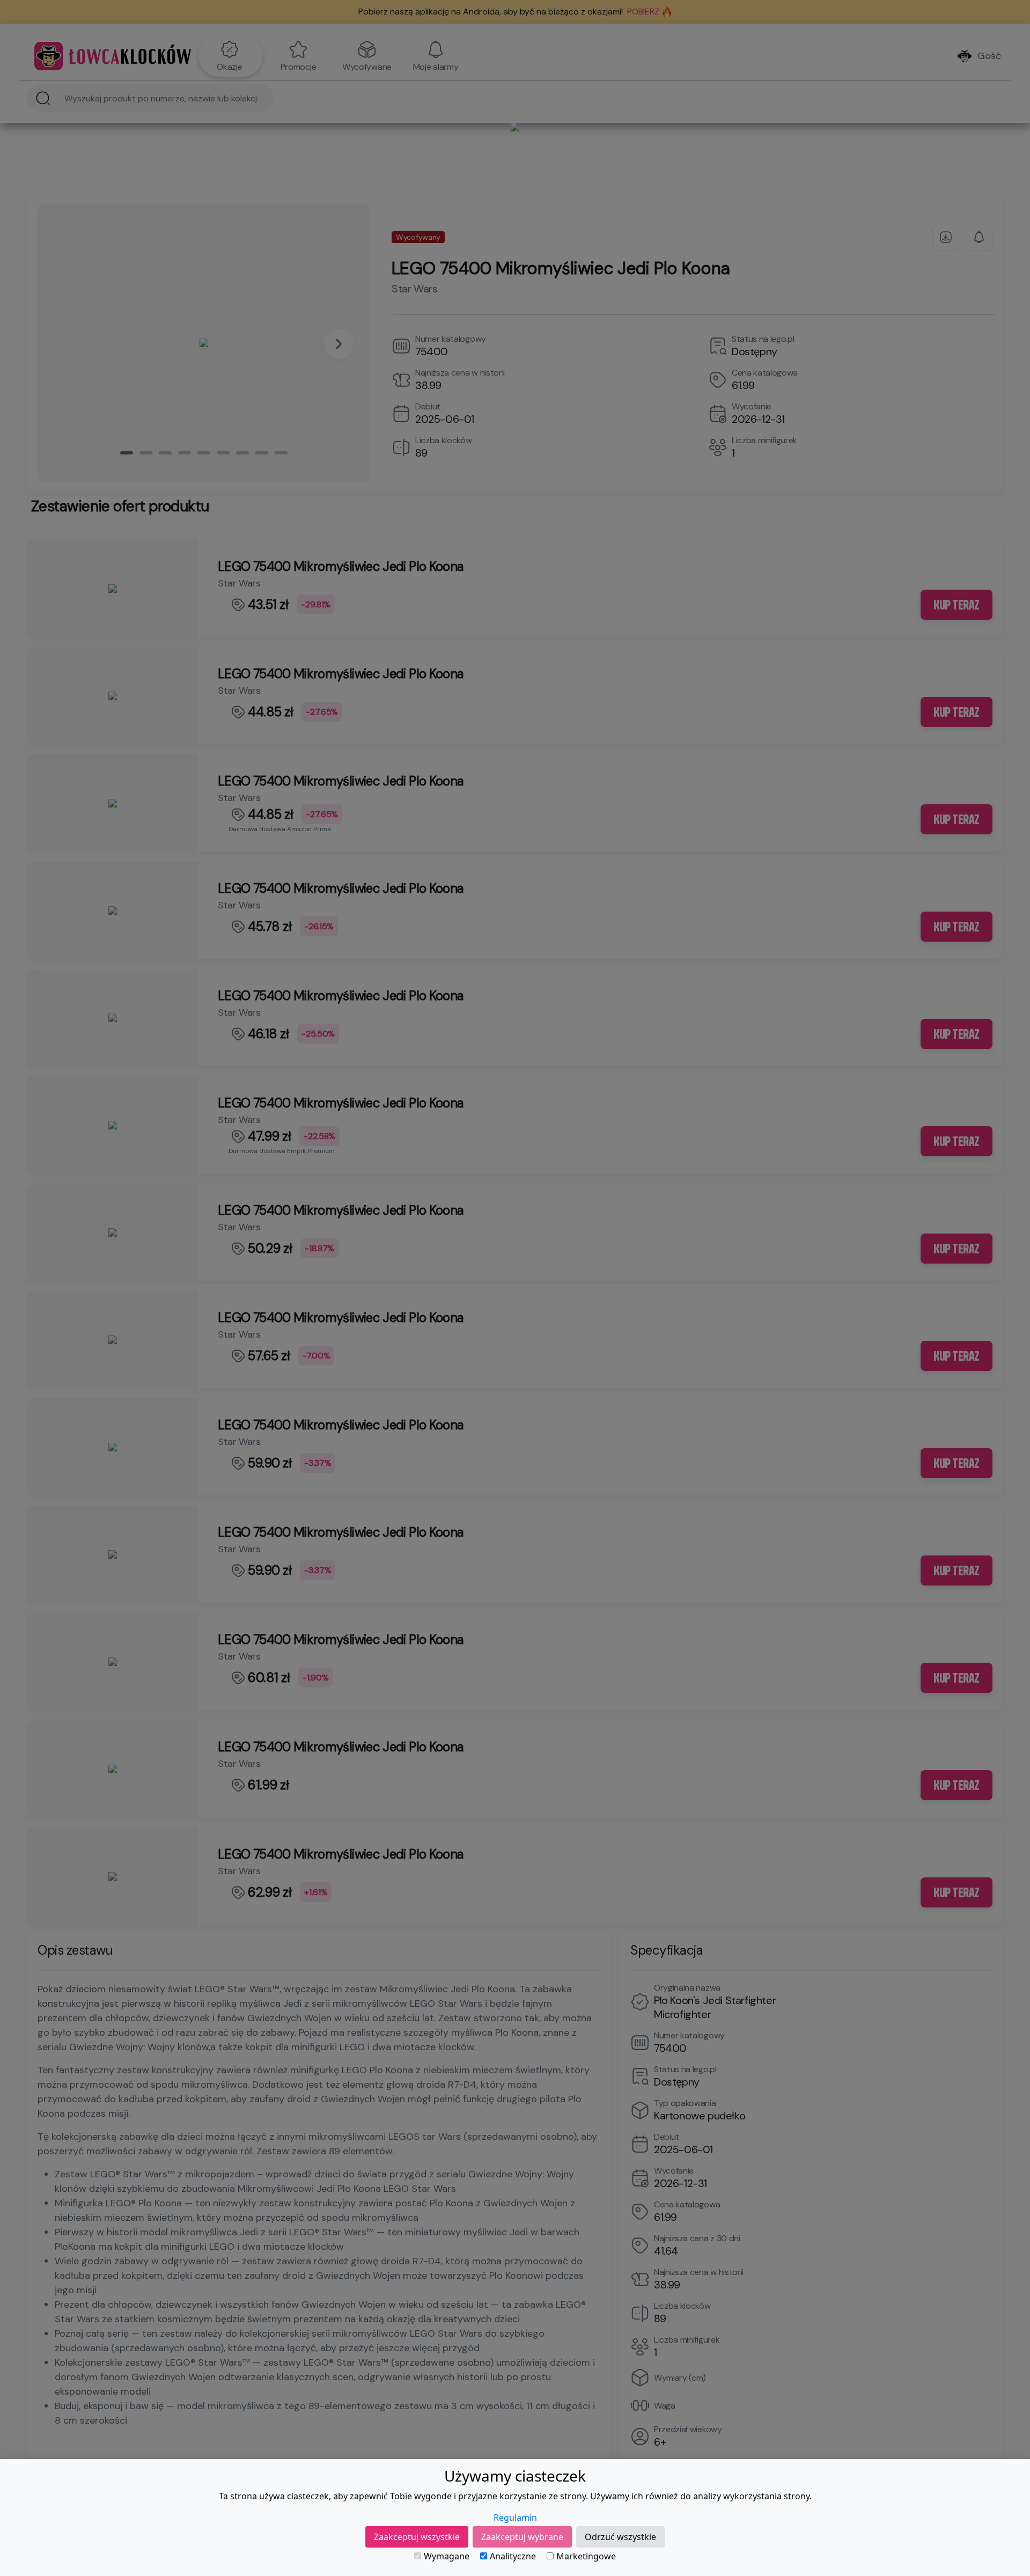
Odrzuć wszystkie (620, 2537)
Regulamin (515, 2518)
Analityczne (513, 2556)
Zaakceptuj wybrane (522, 2537)
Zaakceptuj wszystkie (417, 2537)
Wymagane (447, 2556)
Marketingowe (586, 2556)
